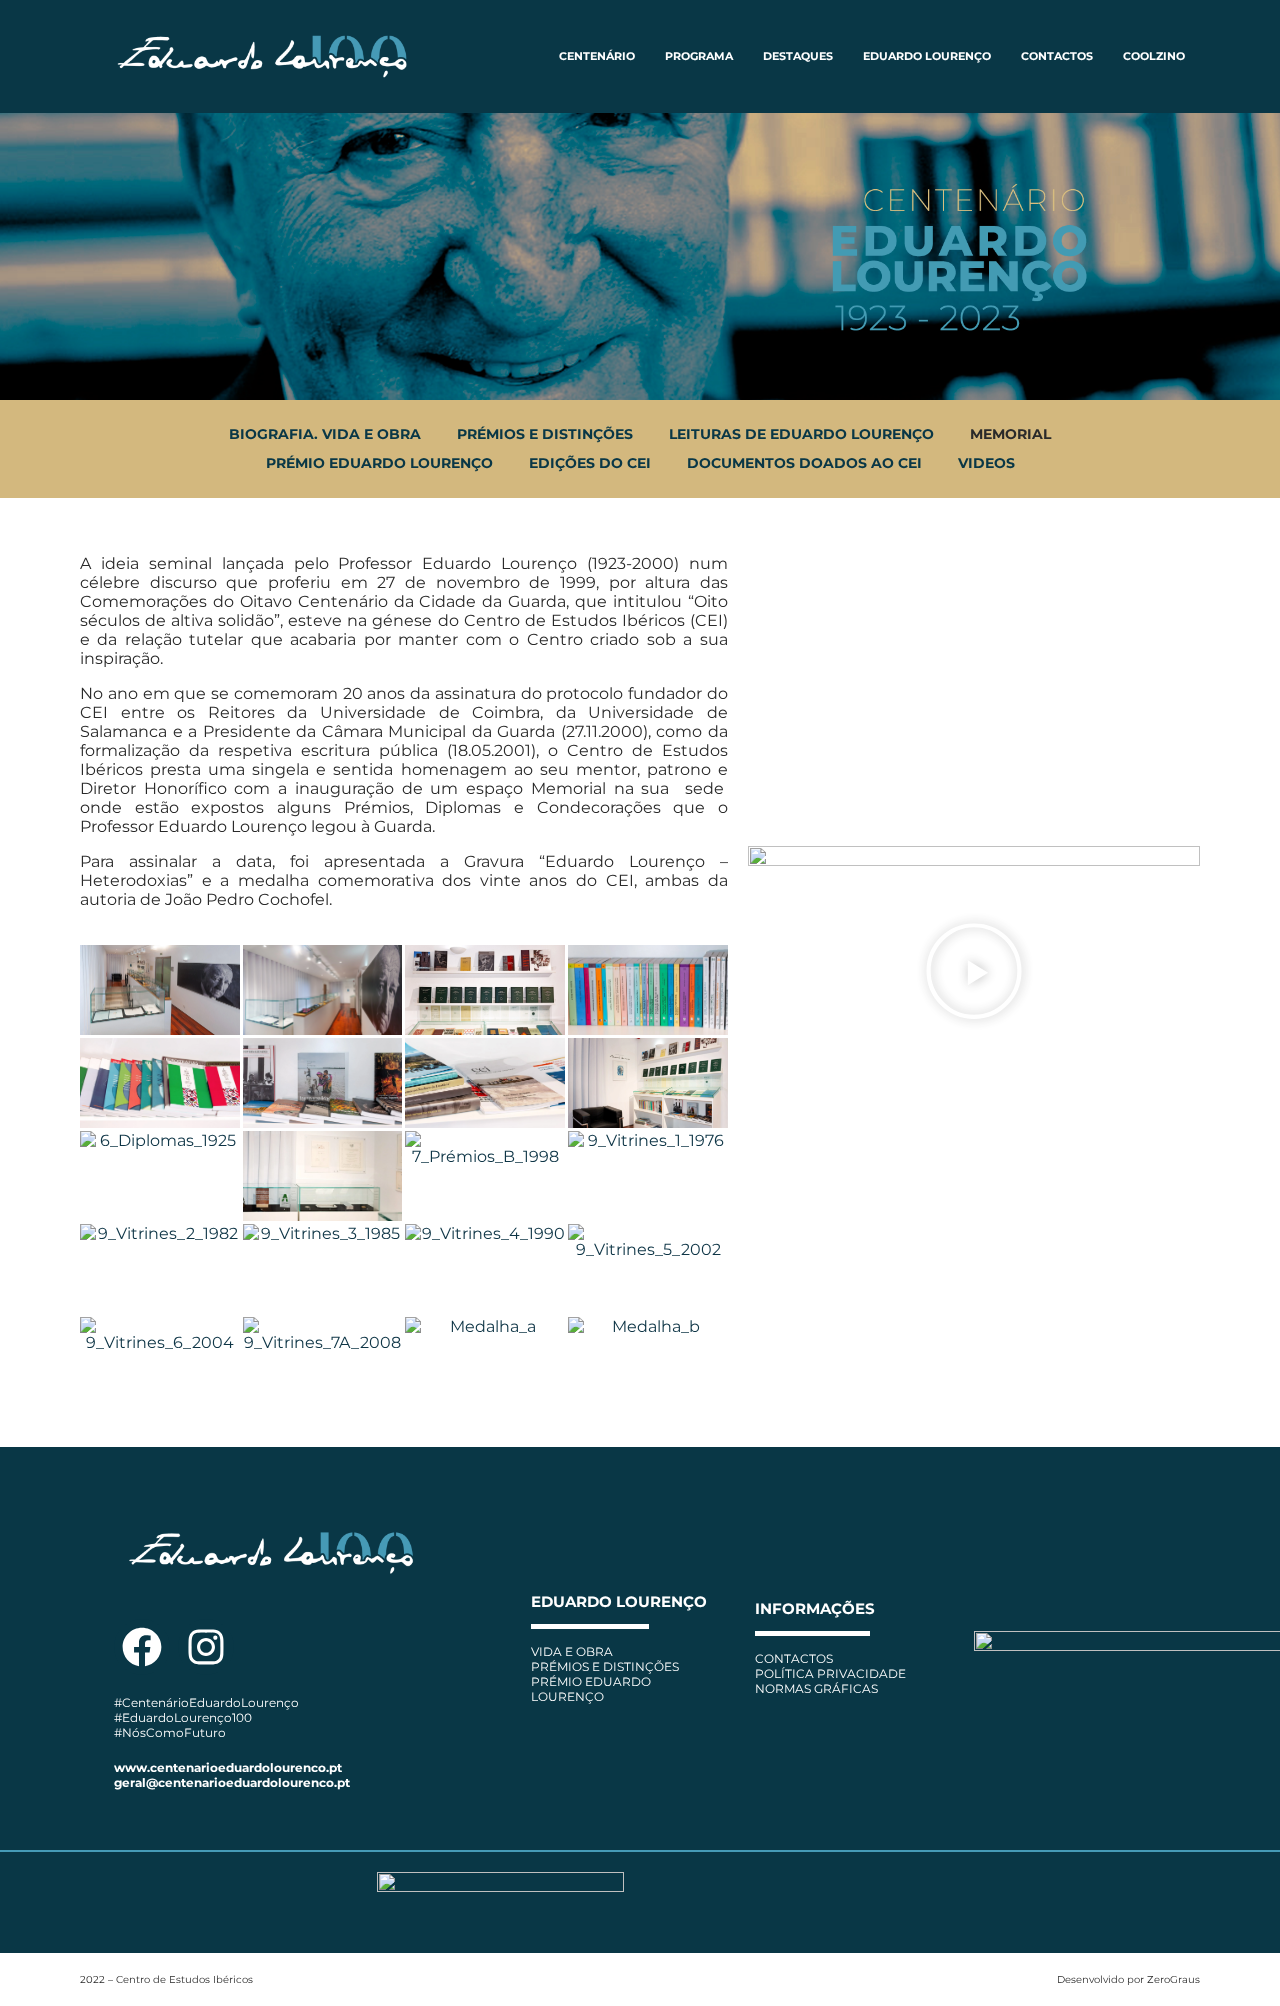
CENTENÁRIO (597, 56)
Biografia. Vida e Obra (325, 434)
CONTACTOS (1057, 56)
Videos (986, 463)
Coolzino (1154, 56)
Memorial (1010, 434)
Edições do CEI (590, 463)
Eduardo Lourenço (927, 56)
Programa (699, 56)
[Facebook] (142, 1647)
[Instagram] (206, 1647)
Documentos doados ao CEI (804, 463)
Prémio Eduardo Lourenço (379, 463)
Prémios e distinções (545, 434)
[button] (974, 973)
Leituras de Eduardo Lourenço (801, 434)
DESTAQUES (798, 56)
